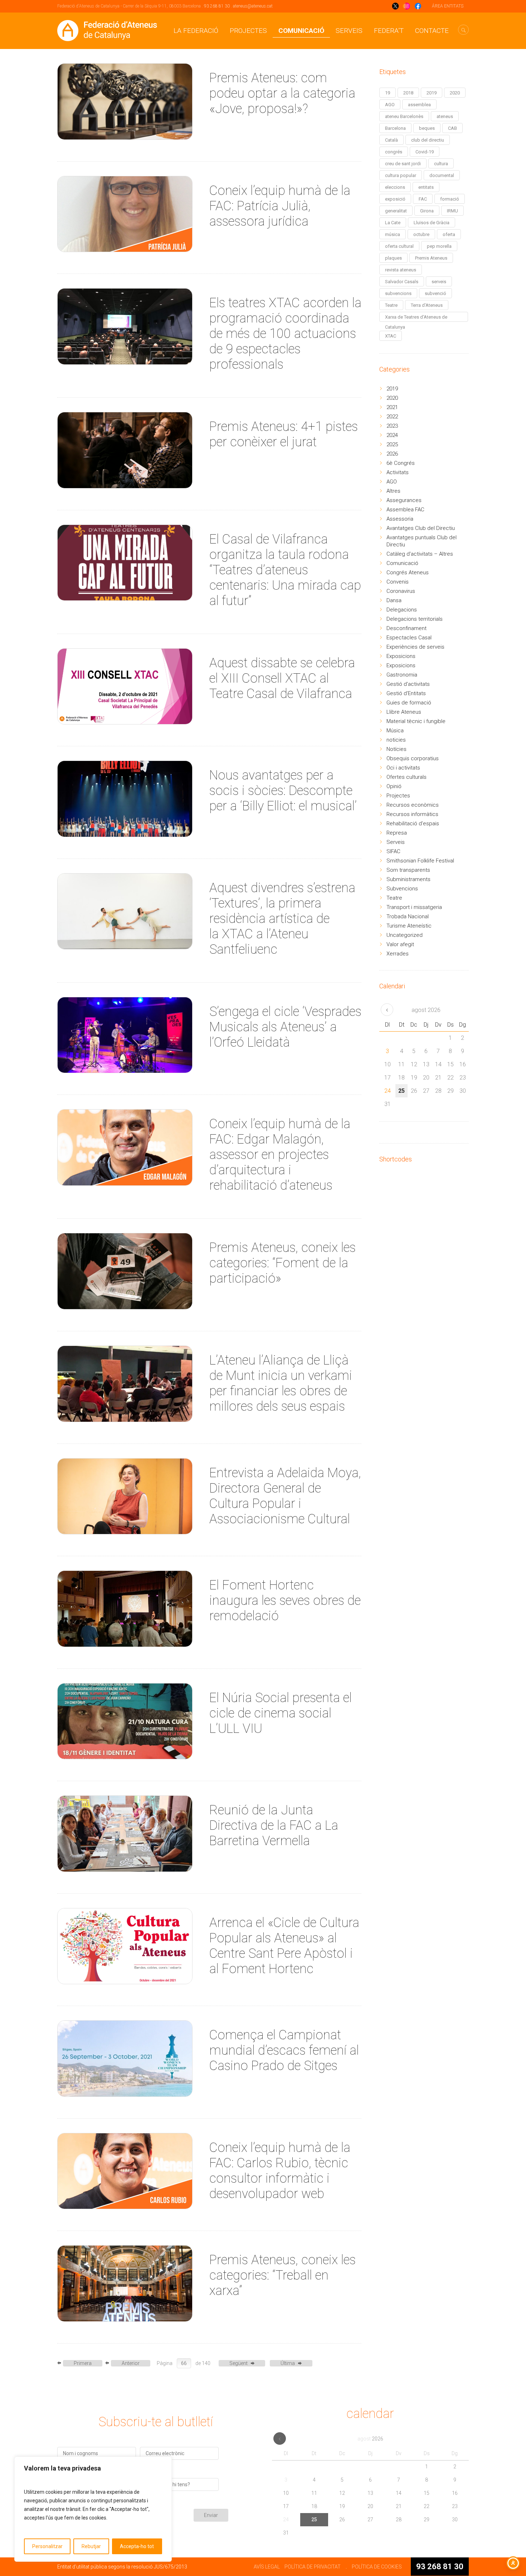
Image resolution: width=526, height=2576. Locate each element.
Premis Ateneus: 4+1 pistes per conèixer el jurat (284, 434)
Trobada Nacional (408, 916)
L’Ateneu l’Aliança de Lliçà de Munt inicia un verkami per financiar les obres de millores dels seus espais (281, 1383)
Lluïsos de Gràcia (432, 223)
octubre (421, 234)
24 (388, 1091)
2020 (455, 93)
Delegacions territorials (415, 619)
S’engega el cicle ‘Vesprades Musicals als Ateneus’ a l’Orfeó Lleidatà (285, 1027)
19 (388, 93)
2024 (392, 435)
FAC (423, 199)
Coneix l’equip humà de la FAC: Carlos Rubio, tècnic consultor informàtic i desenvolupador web (280, 2171)
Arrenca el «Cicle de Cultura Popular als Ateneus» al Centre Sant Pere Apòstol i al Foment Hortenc (284, 1946)
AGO (390, 105)
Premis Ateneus (431, 258)
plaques (393, 258)
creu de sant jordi (403, 164)
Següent (238, 2363)
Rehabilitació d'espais (413, 824)
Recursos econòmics (413, 805)
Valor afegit (400, 944)
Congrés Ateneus (408, 572)
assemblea (419, 105)
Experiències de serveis (415, 647)
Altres (393, 491)
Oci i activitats (403, 768)
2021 (392, 407)
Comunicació (301, 31)
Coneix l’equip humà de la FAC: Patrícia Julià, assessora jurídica (280, 206)
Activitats (398, 472)
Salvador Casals (402, 282)
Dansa (394, 600)
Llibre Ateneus (404, 712)
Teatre (391, 305)
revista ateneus (401, 270)
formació (450, 199)
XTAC (391, 336)
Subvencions (402, 889)
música (393, 234)
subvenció (435, 293)
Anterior (131, 2363)
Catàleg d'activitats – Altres (420, 554)
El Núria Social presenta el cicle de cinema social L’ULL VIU (281, 1713)
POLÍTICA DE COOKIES (377, 2567)
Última (288, 2363)
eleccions (395, 187)
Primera (83, 2363)
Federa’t (389, 31)
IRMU (452, 211)
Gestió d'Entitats (406, 693)
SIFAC (393, 851)
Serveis (349, 31)
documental (442, 175)
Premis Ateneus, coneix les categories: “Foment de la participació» (283, 1263)
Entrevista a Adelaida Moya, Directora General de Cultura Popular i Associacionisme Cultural (285, 1496)
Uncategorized (405, 935)
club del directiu (428, 140)
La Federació (196, 31)
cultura (441, 164)
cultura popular (401, 175)
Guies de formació (409, 703)
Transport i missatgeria (414, 907)
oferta (449, 234)
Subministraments (408, 879)
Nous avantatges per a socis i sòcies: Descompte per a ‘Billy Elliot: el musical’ (283, 791)
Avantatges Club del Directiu (421, 528)
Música (395, 731)
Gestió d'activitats (408, 684)
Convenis (398, 582)
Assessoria (400, 519)
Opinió (394, 786)
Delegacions (402, 610)
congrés (394, 152)
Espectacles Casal (409, 638)
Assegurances (404, 500)
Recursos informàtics (412, 814)
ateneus (445, 116)
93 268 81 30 (217, 6)
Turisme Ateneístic (409, 926)
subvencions (398, 293)
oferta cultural (399, 246)
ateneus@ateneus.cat (253, 6)
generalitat (396, 211)
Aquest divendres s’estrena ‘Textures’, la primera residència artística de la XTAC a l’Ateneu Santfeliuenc (282, 919)
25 (401, 1091)
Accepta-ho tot (137, 2546)
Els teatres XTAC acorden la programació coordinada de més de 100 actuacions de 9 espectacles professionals (285, 334)
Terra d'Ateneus (427, 305)
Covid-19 (425, 152)
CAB (452, 128)
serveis (439, 282)
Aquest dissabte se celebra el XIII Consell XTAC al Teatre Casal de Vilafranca (282, 678)
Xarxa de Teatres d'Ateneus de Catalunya (416, 318)
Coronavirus (401, 591)
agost (426, 1010)
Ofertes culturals (406, 777)
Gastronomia (402, 675)
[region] (93, 2509)
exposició (395, 199)
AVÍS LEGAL (267, 2567)
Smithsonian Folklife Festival (420, 861)
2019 (432, 93)
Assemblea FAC (405, 510)
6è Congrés (401, 463)
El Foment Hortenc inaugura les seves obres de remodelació (285, 1601)
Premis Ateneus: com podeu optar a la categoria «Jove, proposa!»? (282, 93)
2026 (392, 454)
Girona (427, 211)
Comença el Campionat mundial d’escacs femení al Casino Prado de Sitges (284, 2050)
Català (391, 140)
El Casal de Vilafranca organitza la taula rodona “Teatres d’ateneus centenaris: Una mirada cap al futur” (285, 570)
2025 (392, 444)
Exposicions (401, 656)
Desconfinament (406, 628)
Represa (397, 833)
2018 (408, 93)
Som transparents (408, 870)
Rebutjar (91, 2546)
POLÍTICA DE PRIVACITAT (313, 2567)
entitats (426, 187)
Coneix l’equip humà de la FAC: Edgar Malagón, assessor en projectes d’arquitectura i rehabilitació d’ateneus (280, 1155)
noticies (396, 740)
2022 (392, 417)
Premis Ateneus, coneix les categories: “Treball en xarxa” (283, 2275)
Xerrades (398, 954)
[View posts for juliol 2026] (387, 1010)
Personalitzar (47, 2546)
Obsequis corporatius (413, 758)
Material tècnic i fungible (416, 721)
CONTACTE (432, 31)
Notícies (396, 749)
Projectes (248, 31)
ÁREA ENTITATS (448, 6)
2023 (392, 426)
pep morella (439, 246)
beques (427, 128)
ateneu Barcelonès (404, 116)
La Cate (393, 223)
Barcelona (395, 128)
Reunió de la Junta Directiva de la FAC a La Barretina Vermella (274, 1825)
